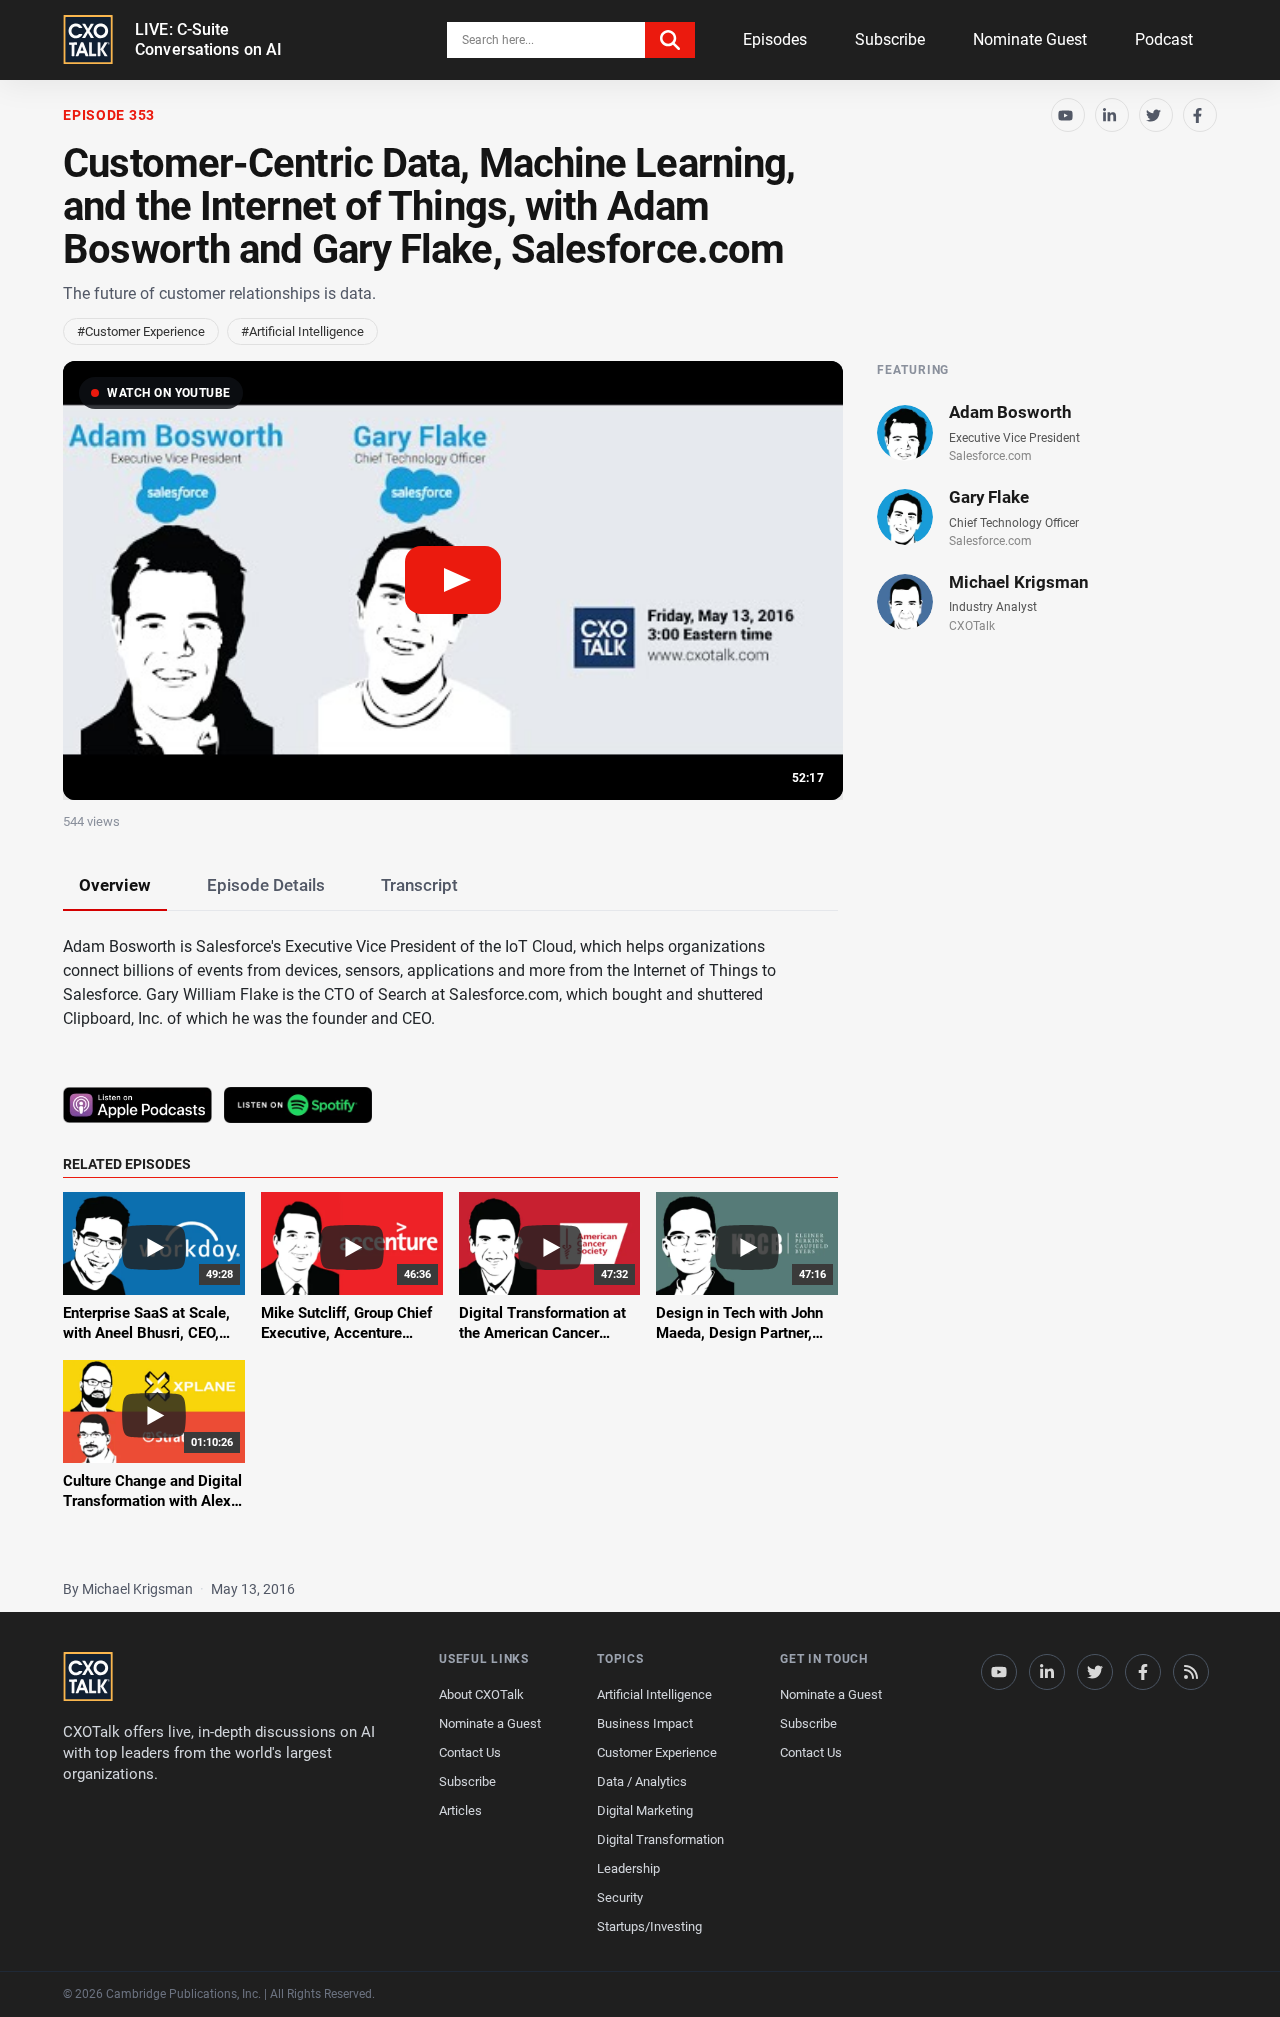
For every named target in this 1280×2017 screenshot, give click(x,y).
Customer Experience (657, 1752)
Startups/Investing (649, 1926)
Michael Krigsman (1019, 582)
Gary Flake (989, 497)
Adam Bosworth (1010, 412)
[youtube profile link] (999, 1672)
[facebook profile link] (1143, 1672)
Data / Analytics (642, 1781)
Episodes (775, 39)
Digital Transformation (660, 1839)
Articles (460, 1810)
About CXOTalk (481, 1694)
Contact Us (470, 1752)
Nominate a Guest (490, 1723)
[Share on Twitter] (1156, 115)
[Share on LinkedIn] (1112, 115)
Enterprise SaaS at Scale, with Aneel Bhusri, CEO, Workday (146, 1333)
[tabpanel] (640, 1235)
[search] (670, 40)
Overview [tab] (115, 885)
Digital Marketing (645, 1810)
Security (620, 1897)
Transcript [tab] (419, 885)
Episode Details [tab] (266, 885)
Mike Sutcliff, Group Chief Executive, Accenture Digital (346, 1333)
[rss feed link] (1191, 1672)
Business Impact (645, 1723)
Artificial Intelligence (654, 1694)
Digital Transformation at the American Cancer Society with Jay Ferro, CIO (549, 1333)
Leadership (628, 1868)
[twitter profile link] (1095, 1672)
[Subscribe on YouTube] (1068, 115)
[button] (453, 580)
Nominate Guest (1030, 39)
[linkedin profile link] (1047, 1672)
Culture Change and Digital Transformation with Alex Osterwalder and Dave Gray (153, 1501)
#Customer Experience (141, 331)
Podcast (1164, 39)
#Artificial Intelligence (302, 331)
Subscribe (890, 39)
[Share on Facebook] (1200, 115)
